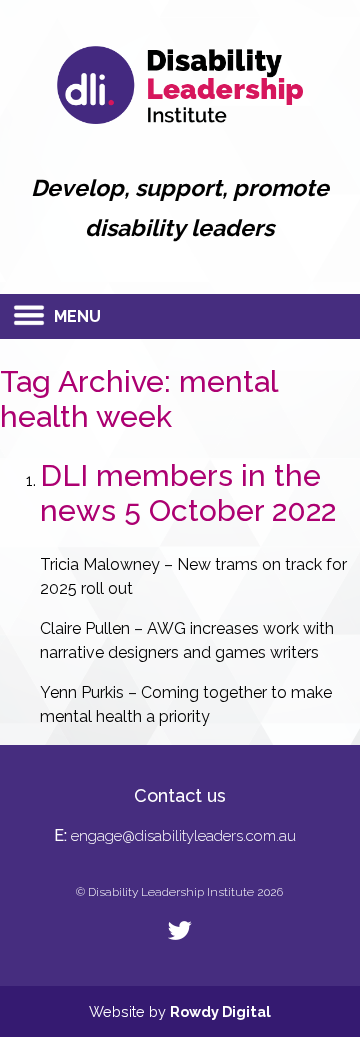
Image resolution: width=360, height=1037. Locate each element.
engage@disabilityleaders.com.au (183, 836)
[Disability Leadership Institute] (180, 118)
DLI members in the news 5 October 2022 (188, 493)
